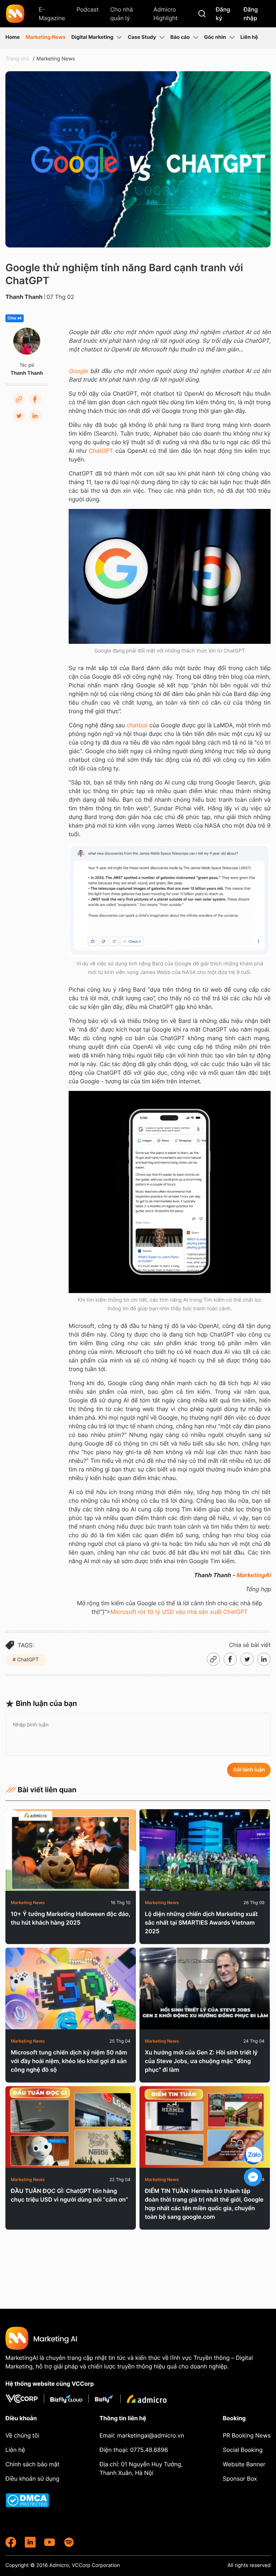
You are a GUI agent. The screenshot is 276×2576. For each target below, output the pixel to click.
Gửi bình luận (249, 1770)
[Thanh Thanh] (27, 341)
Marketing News (45, 37)
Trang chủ (17, 59)
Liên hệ (249, 37)
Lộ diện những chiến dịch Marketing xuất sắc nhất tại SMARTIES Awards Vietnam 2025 (201, 1922)
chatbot (137, 725)
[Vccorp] (25, 2399)
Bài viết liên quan (47, 1790)
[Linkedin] (35, 416)
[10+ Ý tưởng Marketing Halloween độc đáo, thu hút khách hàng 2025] (71, 1850)
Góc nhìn (215, 37)
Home (13, 37)
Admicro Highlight (165, 14)
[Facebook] (35, 399)
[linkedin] (30, 2542)
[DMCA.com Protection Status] (36, 2500)
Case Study (142, 37)
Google (78, 371)
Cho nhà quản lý (122, 14)
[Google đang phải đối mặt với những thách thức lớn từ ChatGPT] (170, 576)
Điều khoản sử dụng (32, 2479)
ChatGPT (101, 451)
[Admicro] (147, 2399)
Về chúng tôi (22, 2435)
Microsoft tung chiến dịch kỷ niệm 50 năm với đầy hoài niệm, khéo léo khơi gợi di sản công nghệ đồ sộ (69, 2061)
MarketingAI (253, 1575)
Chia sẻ (15, 318)
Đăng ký (223, 14)
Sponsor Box (240, 2479)
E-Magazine (52, 14)
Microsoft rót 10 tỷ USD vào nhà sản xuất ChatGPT (179, 1612)
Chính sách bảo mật (32, 2464)
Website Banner (244, 2464)
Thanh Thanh (24, 297)
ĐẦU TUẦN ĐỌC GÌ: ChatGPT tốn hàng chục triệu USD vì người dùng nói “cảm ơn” (69, 2195)
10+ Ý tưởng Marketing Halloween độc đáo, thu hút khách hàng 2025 (70, 1918)
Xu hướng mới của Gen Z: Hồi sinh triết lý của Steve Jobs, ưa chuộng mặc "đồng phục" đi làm (201, 2061)
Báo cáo (180, 37)
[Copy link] (19, 399)
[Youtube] (50, 2542)
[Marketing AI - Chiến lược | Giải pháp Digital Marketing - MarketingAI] (16, 15)
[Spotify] (69, 2542)
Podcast (88, 9)
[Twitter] (19, 416)
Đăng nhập (250, 14)
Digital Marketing (92, 37)
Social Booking (243, 2450)
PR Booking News (247, 2435)
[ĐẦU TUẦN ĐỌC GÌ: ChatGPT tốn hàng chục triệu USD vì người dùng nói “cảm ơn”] (71, 2127)
